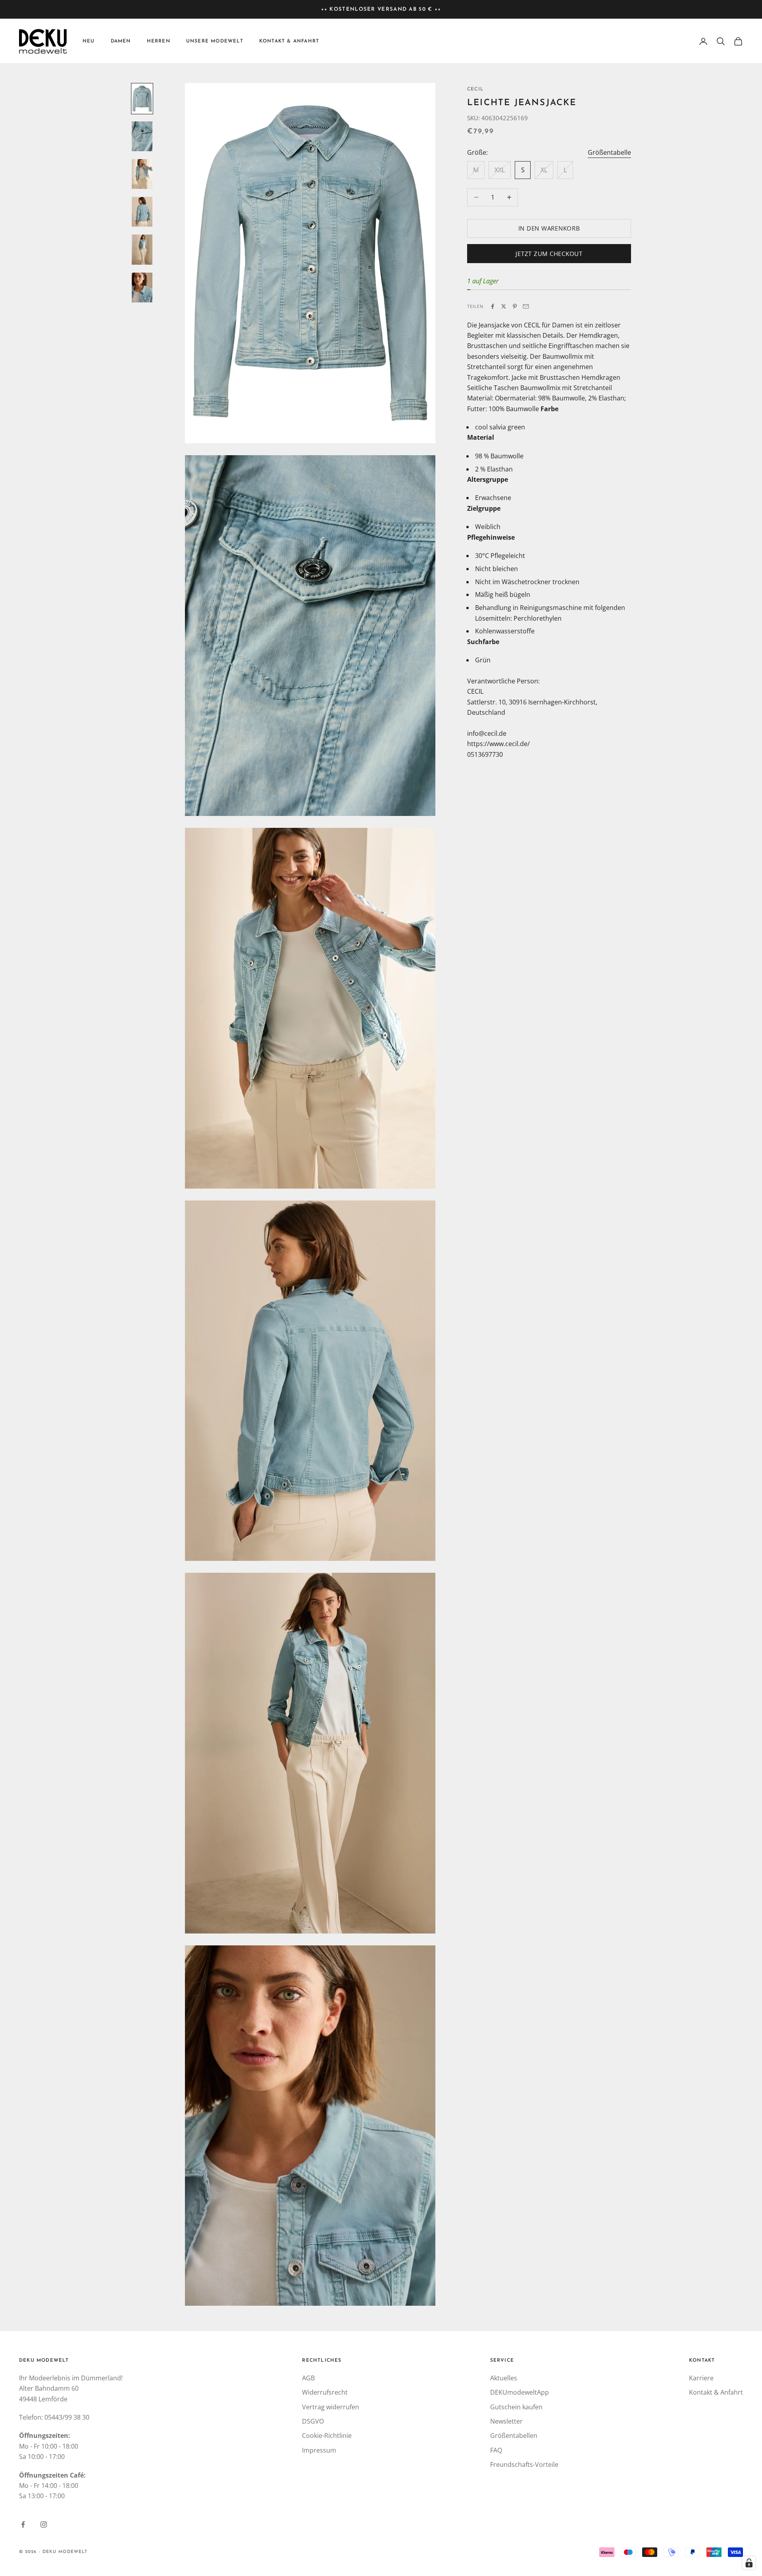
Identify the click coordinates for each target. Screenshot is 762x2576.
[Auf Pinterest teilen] (515, 306)
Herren (159, 41)
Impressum (319, 2450)
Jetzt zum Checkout (549, 254)
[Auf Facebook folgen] (23, 2524)
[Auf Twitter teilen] (504, 306)
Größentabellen (514, 2436)
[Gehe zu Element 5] (142, 249)
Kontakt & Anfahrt (289, 41)
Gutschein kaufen (516, 2407)
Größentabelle (609, 152)
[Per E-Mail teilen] (526, 306)
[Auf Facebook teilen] (493, 306)
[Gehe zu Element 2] (142, 136)
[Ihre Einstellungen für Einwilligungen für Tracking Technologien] (749, 2563)
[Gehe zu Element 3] (142, 174)
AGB (308, 2378)
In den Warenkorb (549, 228)
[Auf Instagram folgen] (44, 2524)
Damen (121, 41)
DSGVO (313, 2421)
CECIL (475, 89)
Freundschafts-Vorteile (524, 2464)
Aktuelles (504, 2378)
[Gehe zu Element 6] (142, 288)
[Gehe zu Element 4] (142, 212)
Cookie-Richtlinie (327, 2436)
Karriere (701, 2378)
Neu (89, 41)
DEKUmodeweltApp (520, 2392)
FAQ (496, 2450)
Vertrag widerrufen (331, 2407)
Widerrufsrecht (325, 2392)
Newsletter (506, 2421)
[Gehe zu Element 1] (142, 99)
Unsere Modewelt (215, 41)
